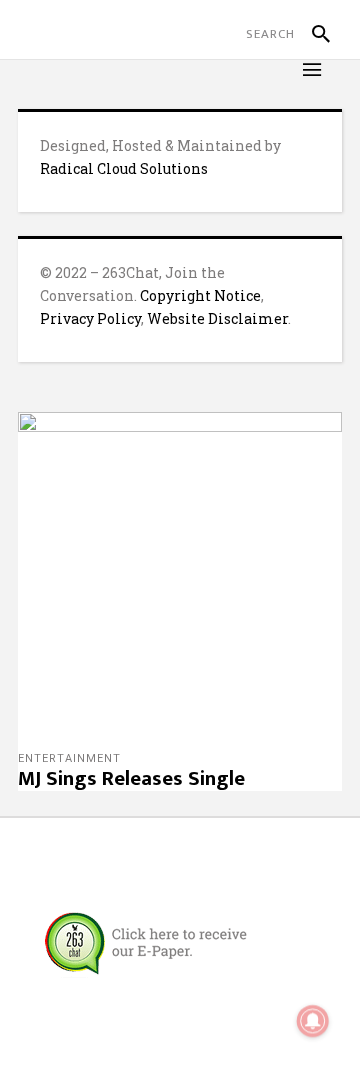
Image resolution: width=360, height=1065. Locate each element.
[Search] (312, 34)
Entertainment (69, 758)
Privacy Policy (90, 318)
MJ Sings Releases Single (131, 778)
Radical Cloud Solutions (124, 168)
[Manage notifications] (313, 1021)
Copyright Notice (200, 295)
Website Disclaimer (217, 318)
